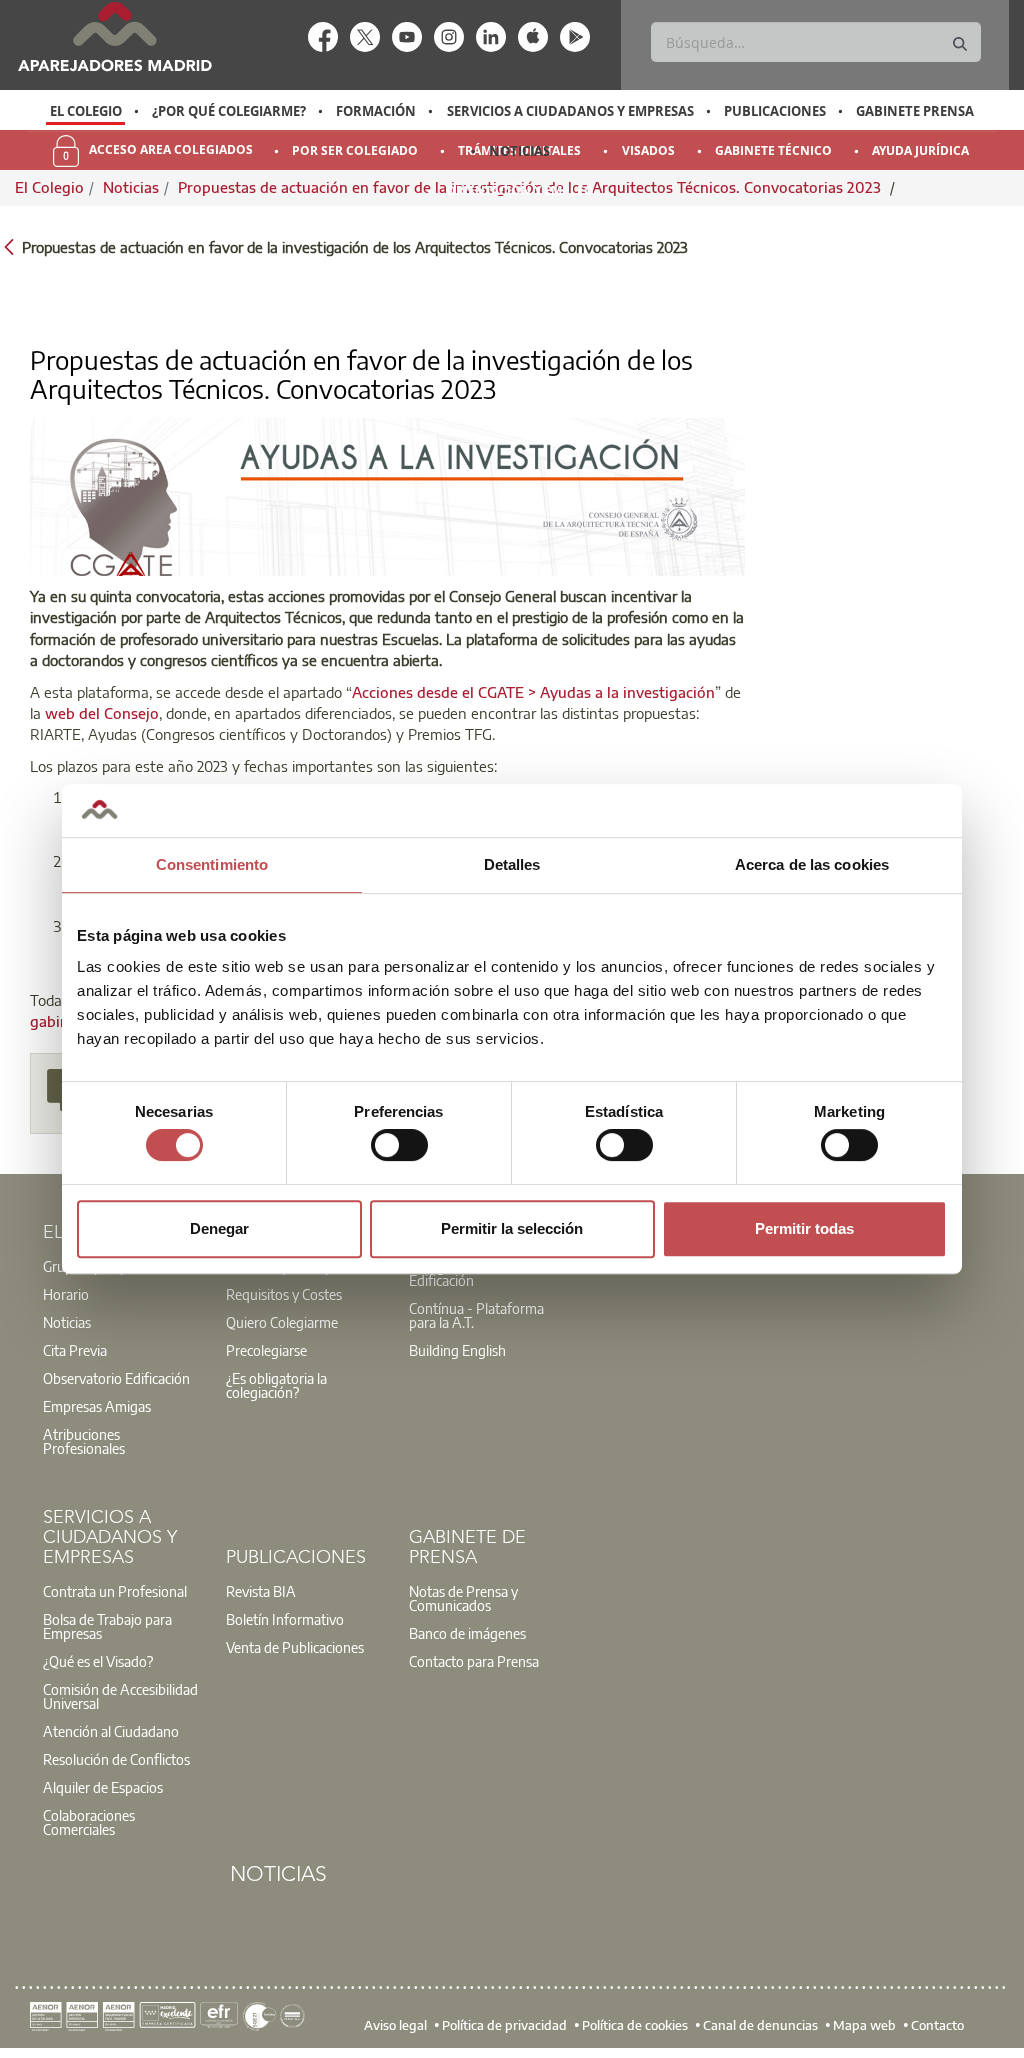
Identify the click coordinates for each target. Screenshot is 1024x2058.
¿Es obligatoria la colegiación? (276, 1385)
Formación (376, 111)
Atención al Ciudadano (111, 1731)
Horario (66, 1294)
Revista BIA (261, 1591)
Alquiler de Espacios (103, 1787)
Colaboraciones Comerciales (89, 1822)
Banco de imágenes (467, 1633)
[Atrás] (9, 245)
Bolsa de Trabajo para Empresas (107, 1626)
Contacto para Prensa (474, 1661)
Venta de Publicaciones (295, 1647)
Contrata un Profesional (115, 1591)
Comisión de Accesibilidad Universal (120, 1696)
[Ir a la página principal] (114, 36)
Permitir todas (804, 1228)
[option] (85, 111)
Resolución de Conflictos (116, 1759)
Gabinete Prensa (915, 111)
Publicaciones (775, 111)
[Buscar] (960, 44)
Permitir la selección (512, 1228)
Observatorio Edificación (116, 1378)
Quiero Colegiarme (282, 1322)
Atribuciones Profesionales (84, 1441)
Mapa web (864, 2024)
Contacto (937, 2024)
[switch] (399, 1145)
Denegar (219, 1228)
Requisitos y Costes (284, 1294)
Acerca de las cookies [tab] (812, 864)
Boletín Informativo (285, 1619)
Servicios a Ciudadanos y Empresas (570, 111)
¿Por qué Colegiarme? (229, 111)
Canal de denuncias (760, 2024)
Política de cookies (635, 2024)
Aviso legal (395, 2024)
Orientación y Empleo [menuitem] (520, 190)
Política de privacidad (504, 2024)
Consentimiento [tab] (212, 864)
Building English (457, 1350)
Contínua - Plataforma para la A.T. (476, 1315)
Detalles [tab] (512, 864)
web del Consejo (102, 713)
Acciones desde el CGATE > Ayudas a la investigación (533, 692)
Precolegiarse (266, 1350)
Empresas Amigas (97, 1406)
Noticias (519, 151)
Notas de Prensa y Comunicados (463, 1598)
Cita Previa (75, 1350)
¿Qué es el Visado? (98, 1661)
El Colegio (86, 111)
